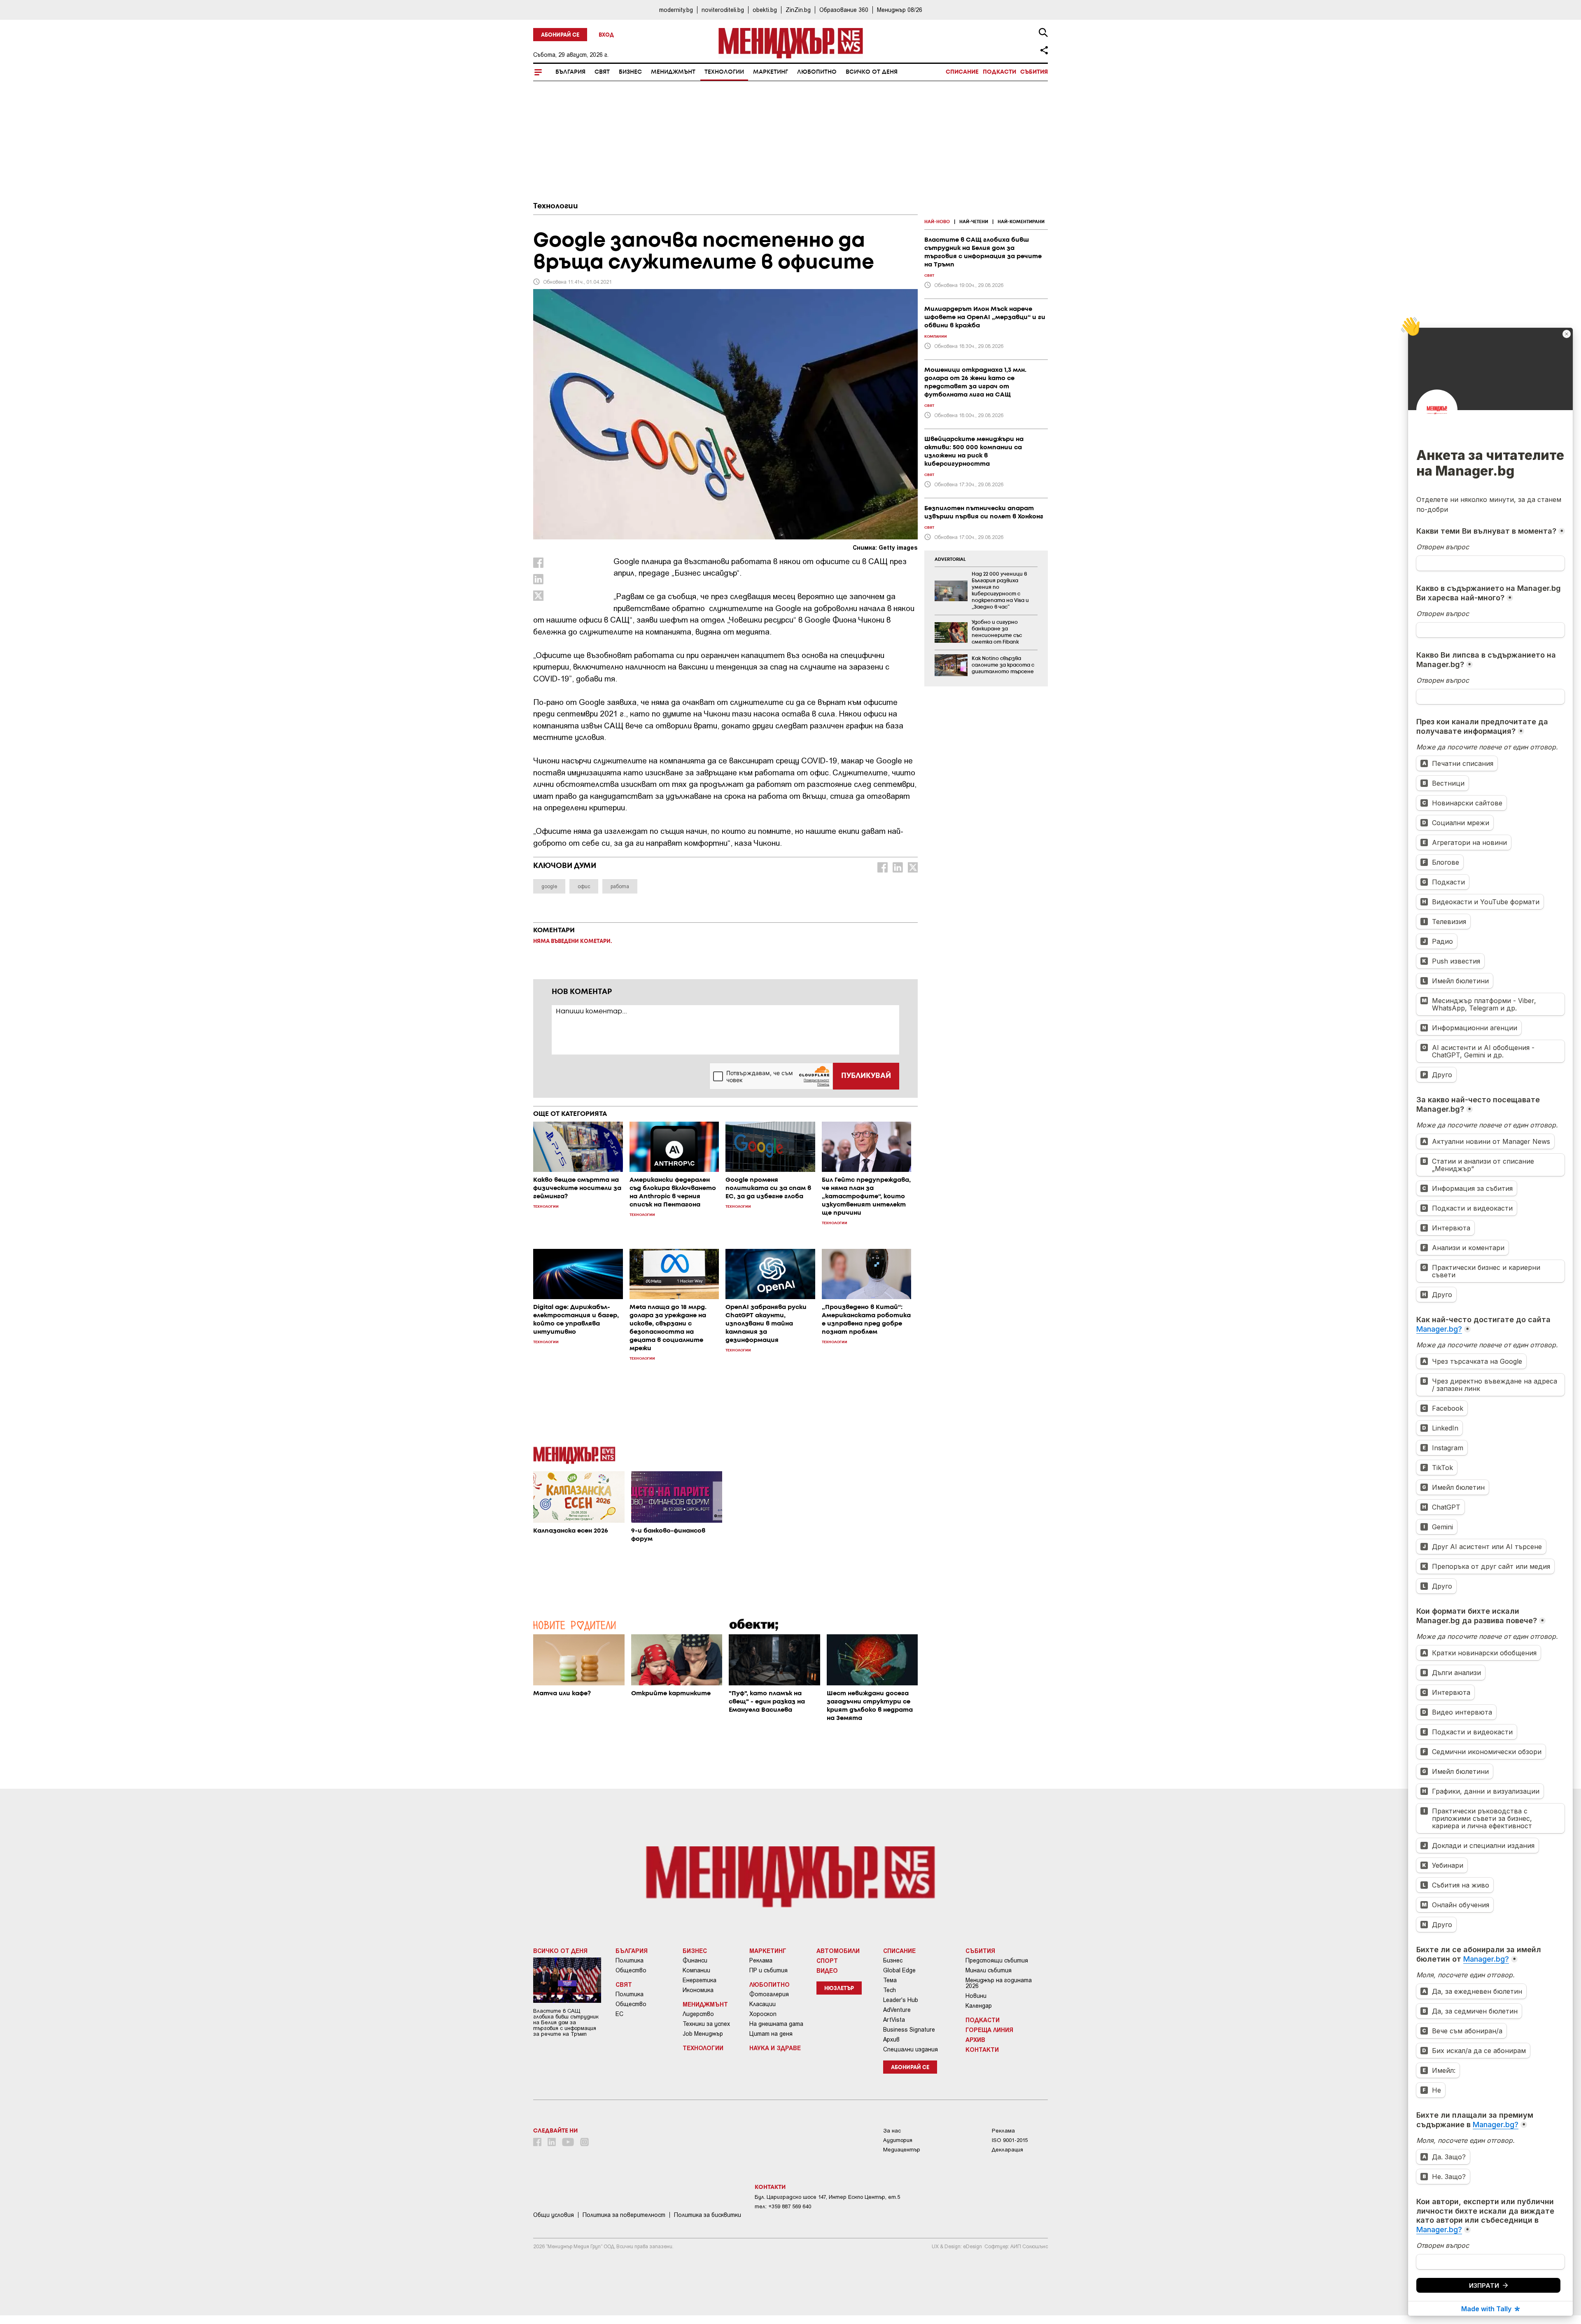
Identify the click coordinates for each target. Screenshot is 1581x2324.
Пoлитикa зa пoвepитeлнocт (624, 2215)
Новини (976, 1996)
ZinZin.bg (798, 10)
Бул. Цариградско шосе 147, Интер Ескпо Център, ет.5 (827, 2197)
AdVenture (897, 2010)
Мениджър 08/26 (900, 10)
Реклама (761, 1960)
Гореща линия (989, 2030)
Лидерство (698, 2014)
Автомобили (838, 1951)
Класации (763, 2004)
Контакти (982, 2049)
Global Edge (899, 1970)
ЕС (619, 2014)
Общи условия (554, 2215)
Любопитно (817, 72)
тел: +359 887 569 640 (783, 2206)
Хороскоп (763, 2014)
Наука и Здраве (775, 2048)
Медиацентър (902, 2150)
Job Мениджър (703, 2034)
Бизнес (630, 72)
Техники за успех (706, 2024)
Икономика (698, 1990)
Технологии (724, 72)
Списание (962, 72)
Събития (1034, 72)
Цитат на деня (771, 2034)
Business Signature (909, 2030)
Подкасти (999, 72)
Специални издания (911, 2049)
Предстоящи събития (997, 1960)
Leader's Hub (901, 2000)
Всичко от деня (872, 72)
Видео (827, 1970)
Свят (602, 72)
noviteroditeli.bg (723, 10)
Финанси (695, 1960)
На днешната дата (776, 2024)
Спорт (827, 1960)
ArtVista (894, 2020)
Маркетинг (771, 72)
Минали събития (989, 1970)
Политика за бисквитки (708, 2215)
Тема (890, 1980)
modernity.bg (676, 10)
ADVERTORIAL (950, 560)
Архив (891, 2039)
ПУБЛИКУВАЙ (866, 1076)
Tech (890, 1990)
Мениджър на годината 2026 (999, 1983)
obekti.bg (765, 10)
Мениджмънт (673, 72)
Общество (631, 1970)
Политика (630, 1960)
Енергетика (700, 1980)
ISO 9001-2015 (1010, 2140)
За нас (892, 2131)
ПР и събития (768, 1970)
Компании (696, 1970)
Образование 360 (844, 10)
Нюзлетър (839, 1989)
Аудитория (898, 2140)
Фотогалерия (769, 1994)
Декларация (1007, 2150)
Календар (979, 2006)
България (570, 72)
